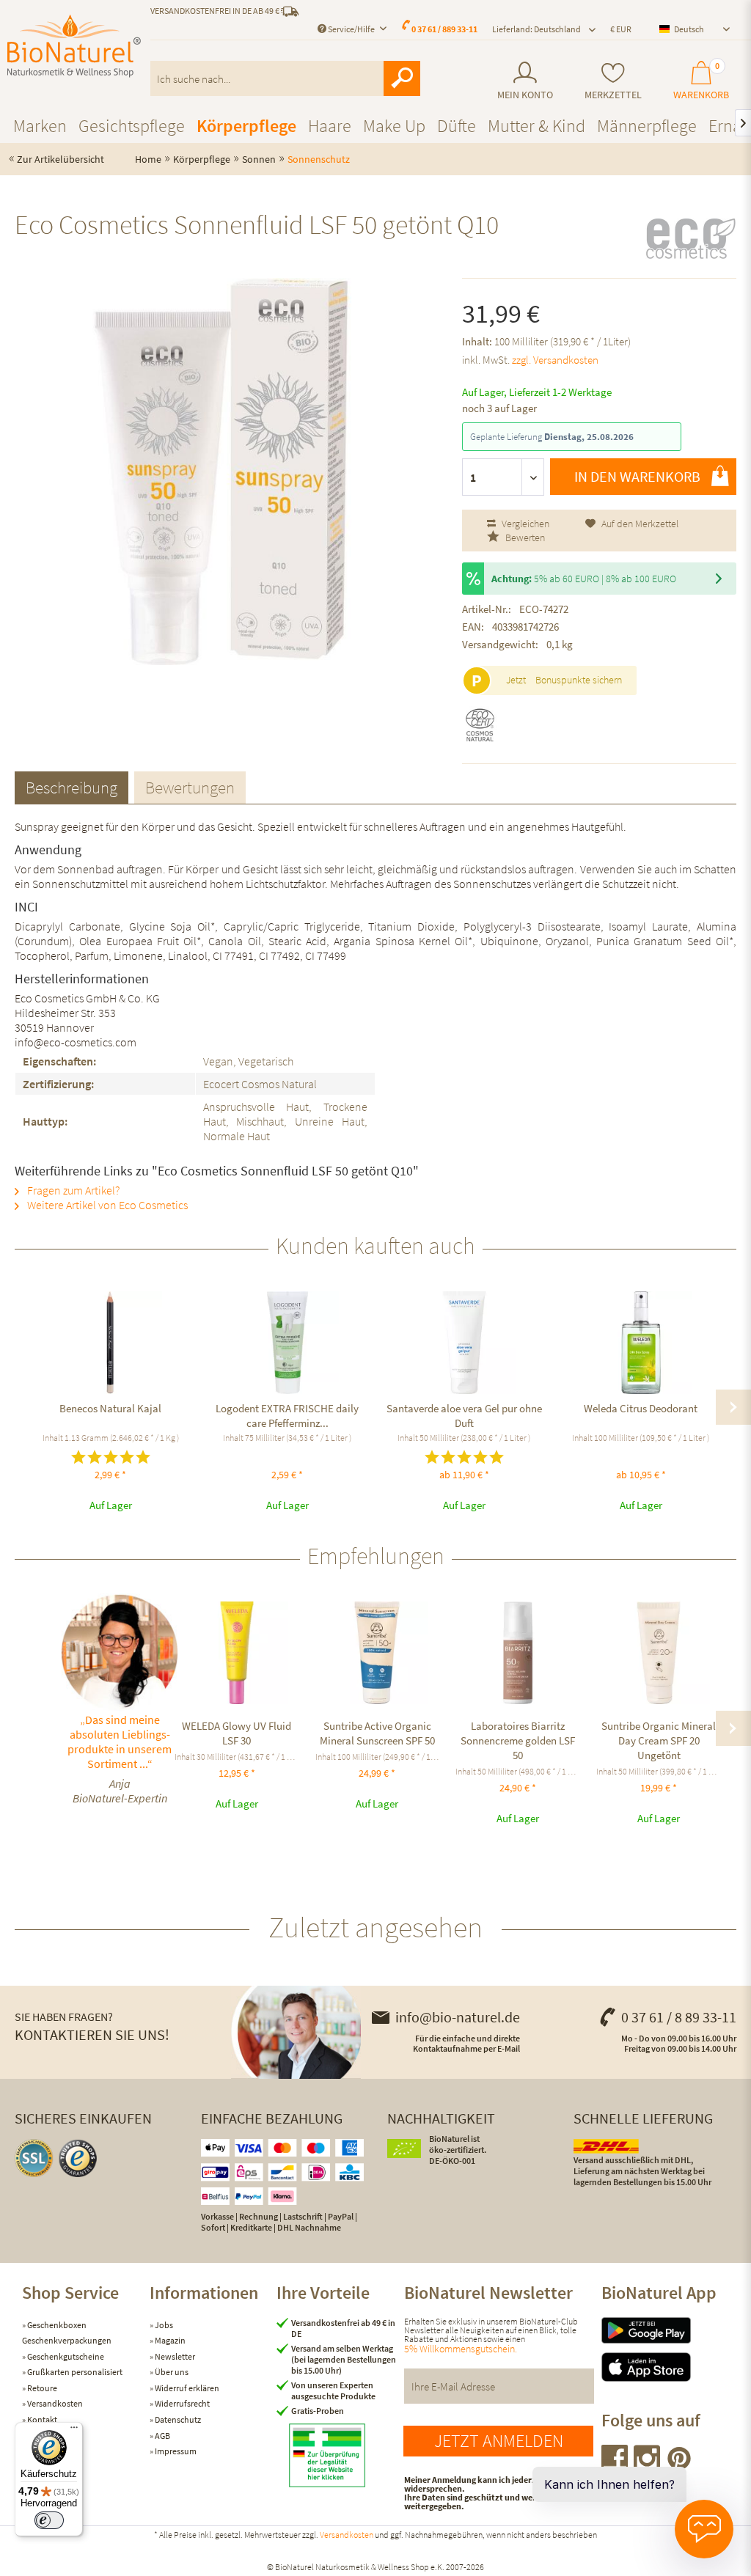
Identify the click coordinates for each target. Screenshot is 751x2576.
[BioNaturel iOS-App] (665, 2367)
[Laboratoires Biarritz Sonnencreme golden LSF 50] (518, 1653)
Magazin (169, 2340)
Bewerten (524, 537)
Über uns (171, 2372)
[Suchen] (402, 78)
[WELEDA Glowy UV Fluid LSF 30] (237, 1653)
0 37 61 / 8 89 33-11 (679, 2017)
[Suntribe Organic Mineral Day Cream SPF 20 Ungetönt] (659, 1653)
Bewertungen (190, 787)
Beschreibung (72, 787)
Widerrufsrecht (182, 2403)
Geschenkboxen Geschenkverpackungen (67, 2333)
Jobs (163, 2325)
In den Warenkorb (637, 476)
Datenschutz (177, 2419)
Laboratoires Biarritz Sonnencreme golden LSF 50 (518, 1740)
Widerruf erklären (186, 2388)
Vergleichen (524, 524)
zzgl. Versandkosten (555, 360)
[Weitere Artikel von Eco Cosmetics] (690, 238)
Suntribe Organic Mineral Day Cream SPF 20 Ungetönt (659, 1740)
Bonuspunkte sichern (579, 680)
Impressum (175, 2451)
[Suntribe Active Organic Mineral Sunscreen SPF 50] (378, 1653)
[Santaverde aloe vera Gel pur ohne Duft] (464, 1343)
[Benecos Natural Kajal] (110, 1343)
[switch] (49, 2520)
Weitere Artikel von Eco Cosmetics (106, 1205)
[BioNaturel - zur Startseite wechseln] (74, 46)
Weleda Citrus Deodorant (641, 1408)
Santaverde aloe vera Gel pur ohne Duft (464, 1416)
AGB (162, 2436)
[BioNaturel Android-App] (665, 2330)
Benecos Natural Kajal (110, 1408)
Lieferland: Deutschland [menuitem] (536, 29)
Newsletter (174, 2356)
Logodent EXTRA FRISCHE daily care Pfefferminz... (287, 1416)
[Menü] (74, 2431)
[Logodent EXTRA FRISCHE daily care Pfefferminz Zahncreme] (287, 1343)
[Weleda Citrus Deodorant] (641, 1343)
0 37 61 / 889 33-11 (444, 29)
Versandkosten (54, 2403)
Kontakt (41, 2419)
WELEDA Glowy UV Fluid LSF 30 (237, 1733)
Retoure (41, 2388)
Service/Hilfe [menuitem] (351, 29)
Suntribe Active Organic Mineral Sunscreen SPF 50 (377, 1733)
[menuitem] (525, 81)
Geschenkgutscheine (65, 2356)
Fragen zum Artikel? (72, 1190)
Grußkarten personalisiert (74, 2372)
